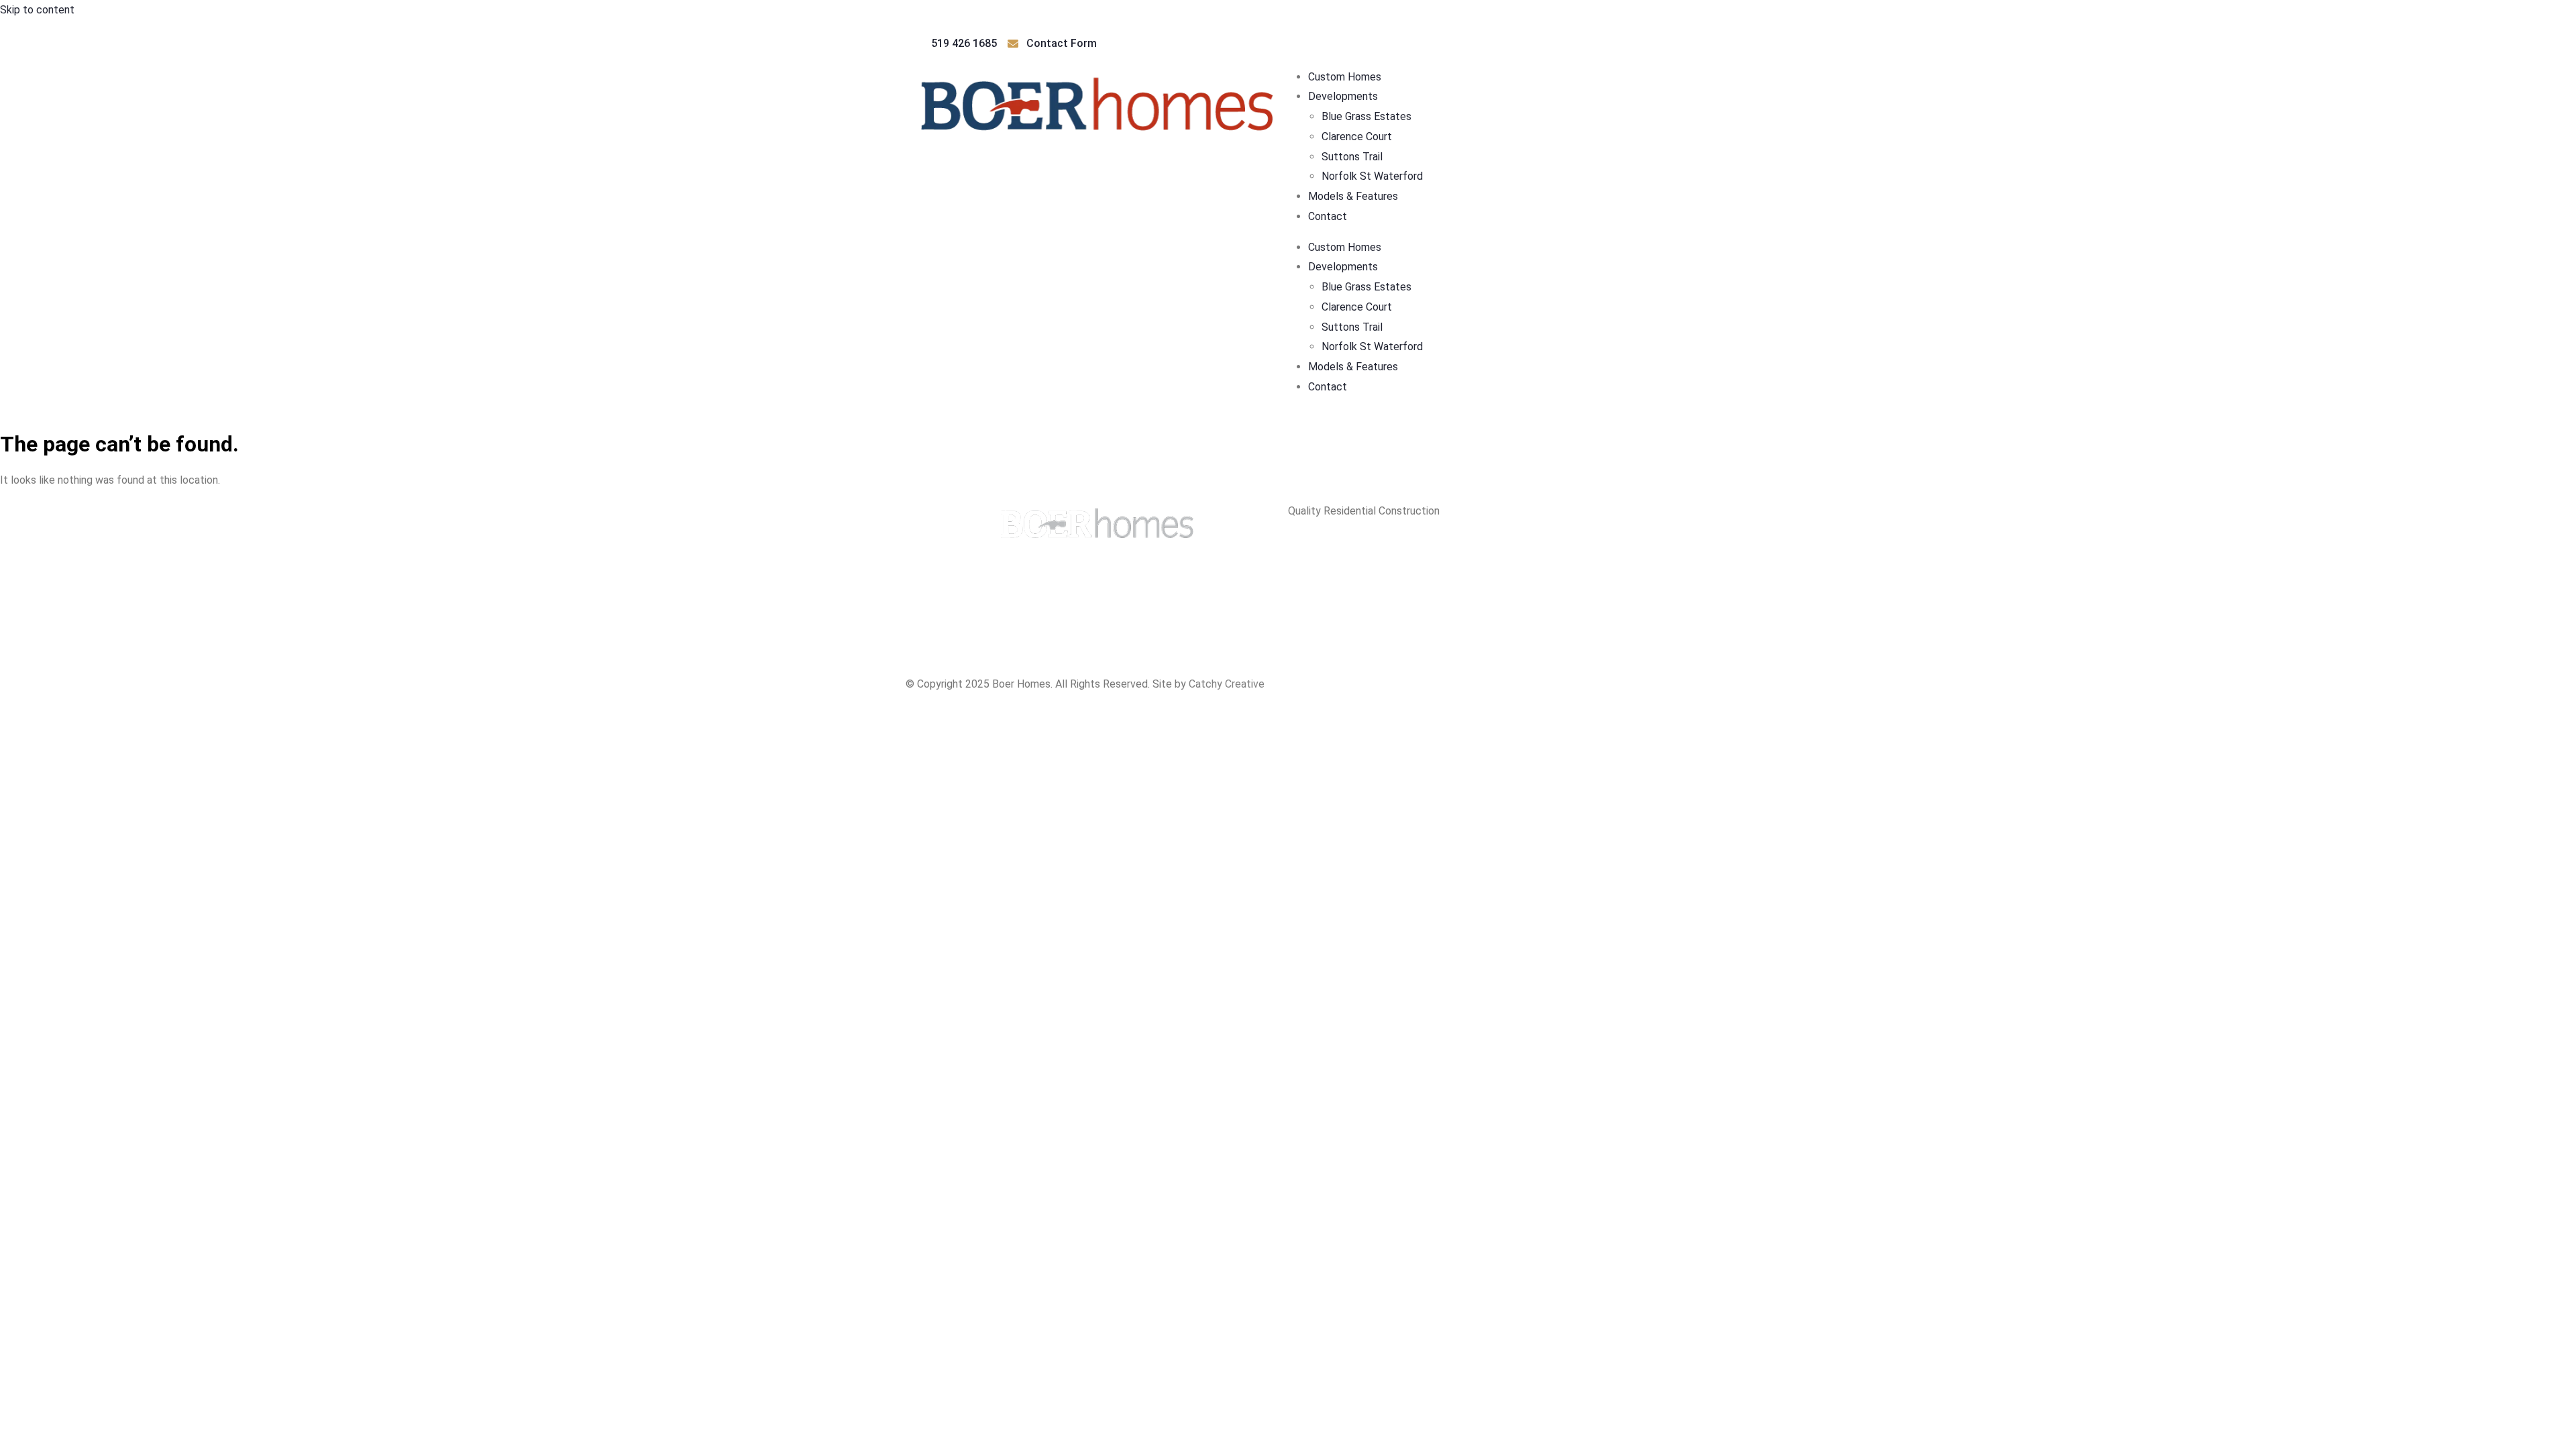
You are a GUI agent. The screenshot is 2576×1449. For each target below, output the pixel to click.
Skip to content (37, 10)
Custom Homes (1345, 77)
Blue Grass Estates (1366, 116)
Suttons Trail (1352, 157)
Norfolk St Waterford (1372, 176)
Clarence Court (1357, 137)
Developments (1343, 96)
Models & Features (1353, 196)
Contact (1328, 216)
